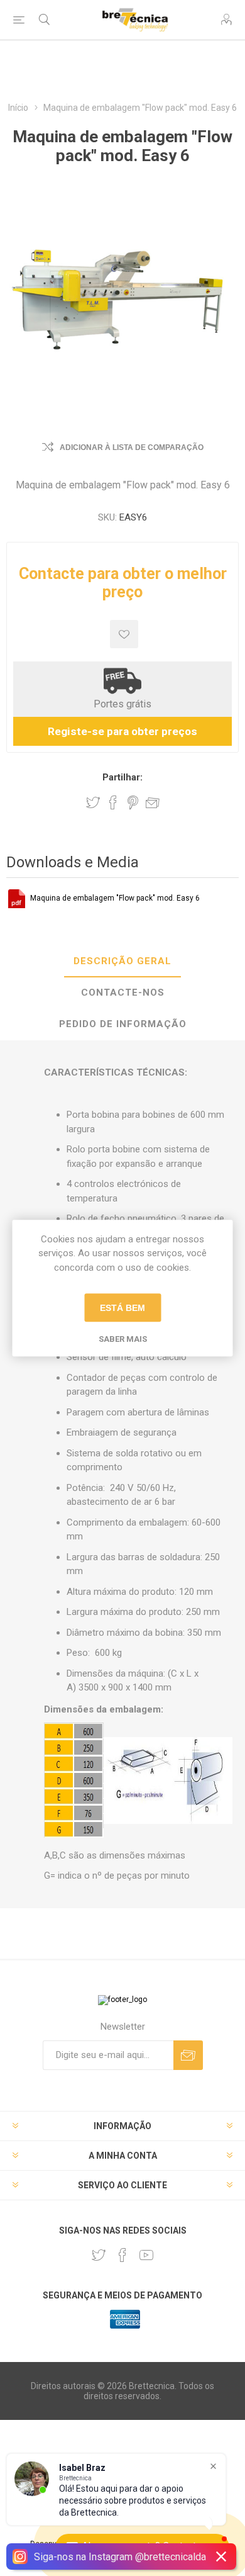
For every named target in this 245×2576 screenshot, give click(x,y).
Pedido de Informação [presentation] (123, 1024)
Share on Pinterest (133, 802)
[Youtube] (146, 2255)
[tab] (122, 962)
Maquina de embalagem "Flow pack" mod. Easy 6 (115, 898)
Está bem (122, 1308)
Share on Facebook (113, 802)
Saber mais (123, 1339)
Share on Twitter (93, 802)
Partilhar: (122, 777)
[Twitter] (99, 2255)
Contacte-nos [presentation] (123, 993)
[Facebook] (122, 2255)
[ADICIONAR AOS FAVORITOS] (124, 634)
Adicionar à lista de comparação (132, 447)
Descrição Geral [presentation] (122, 961)
